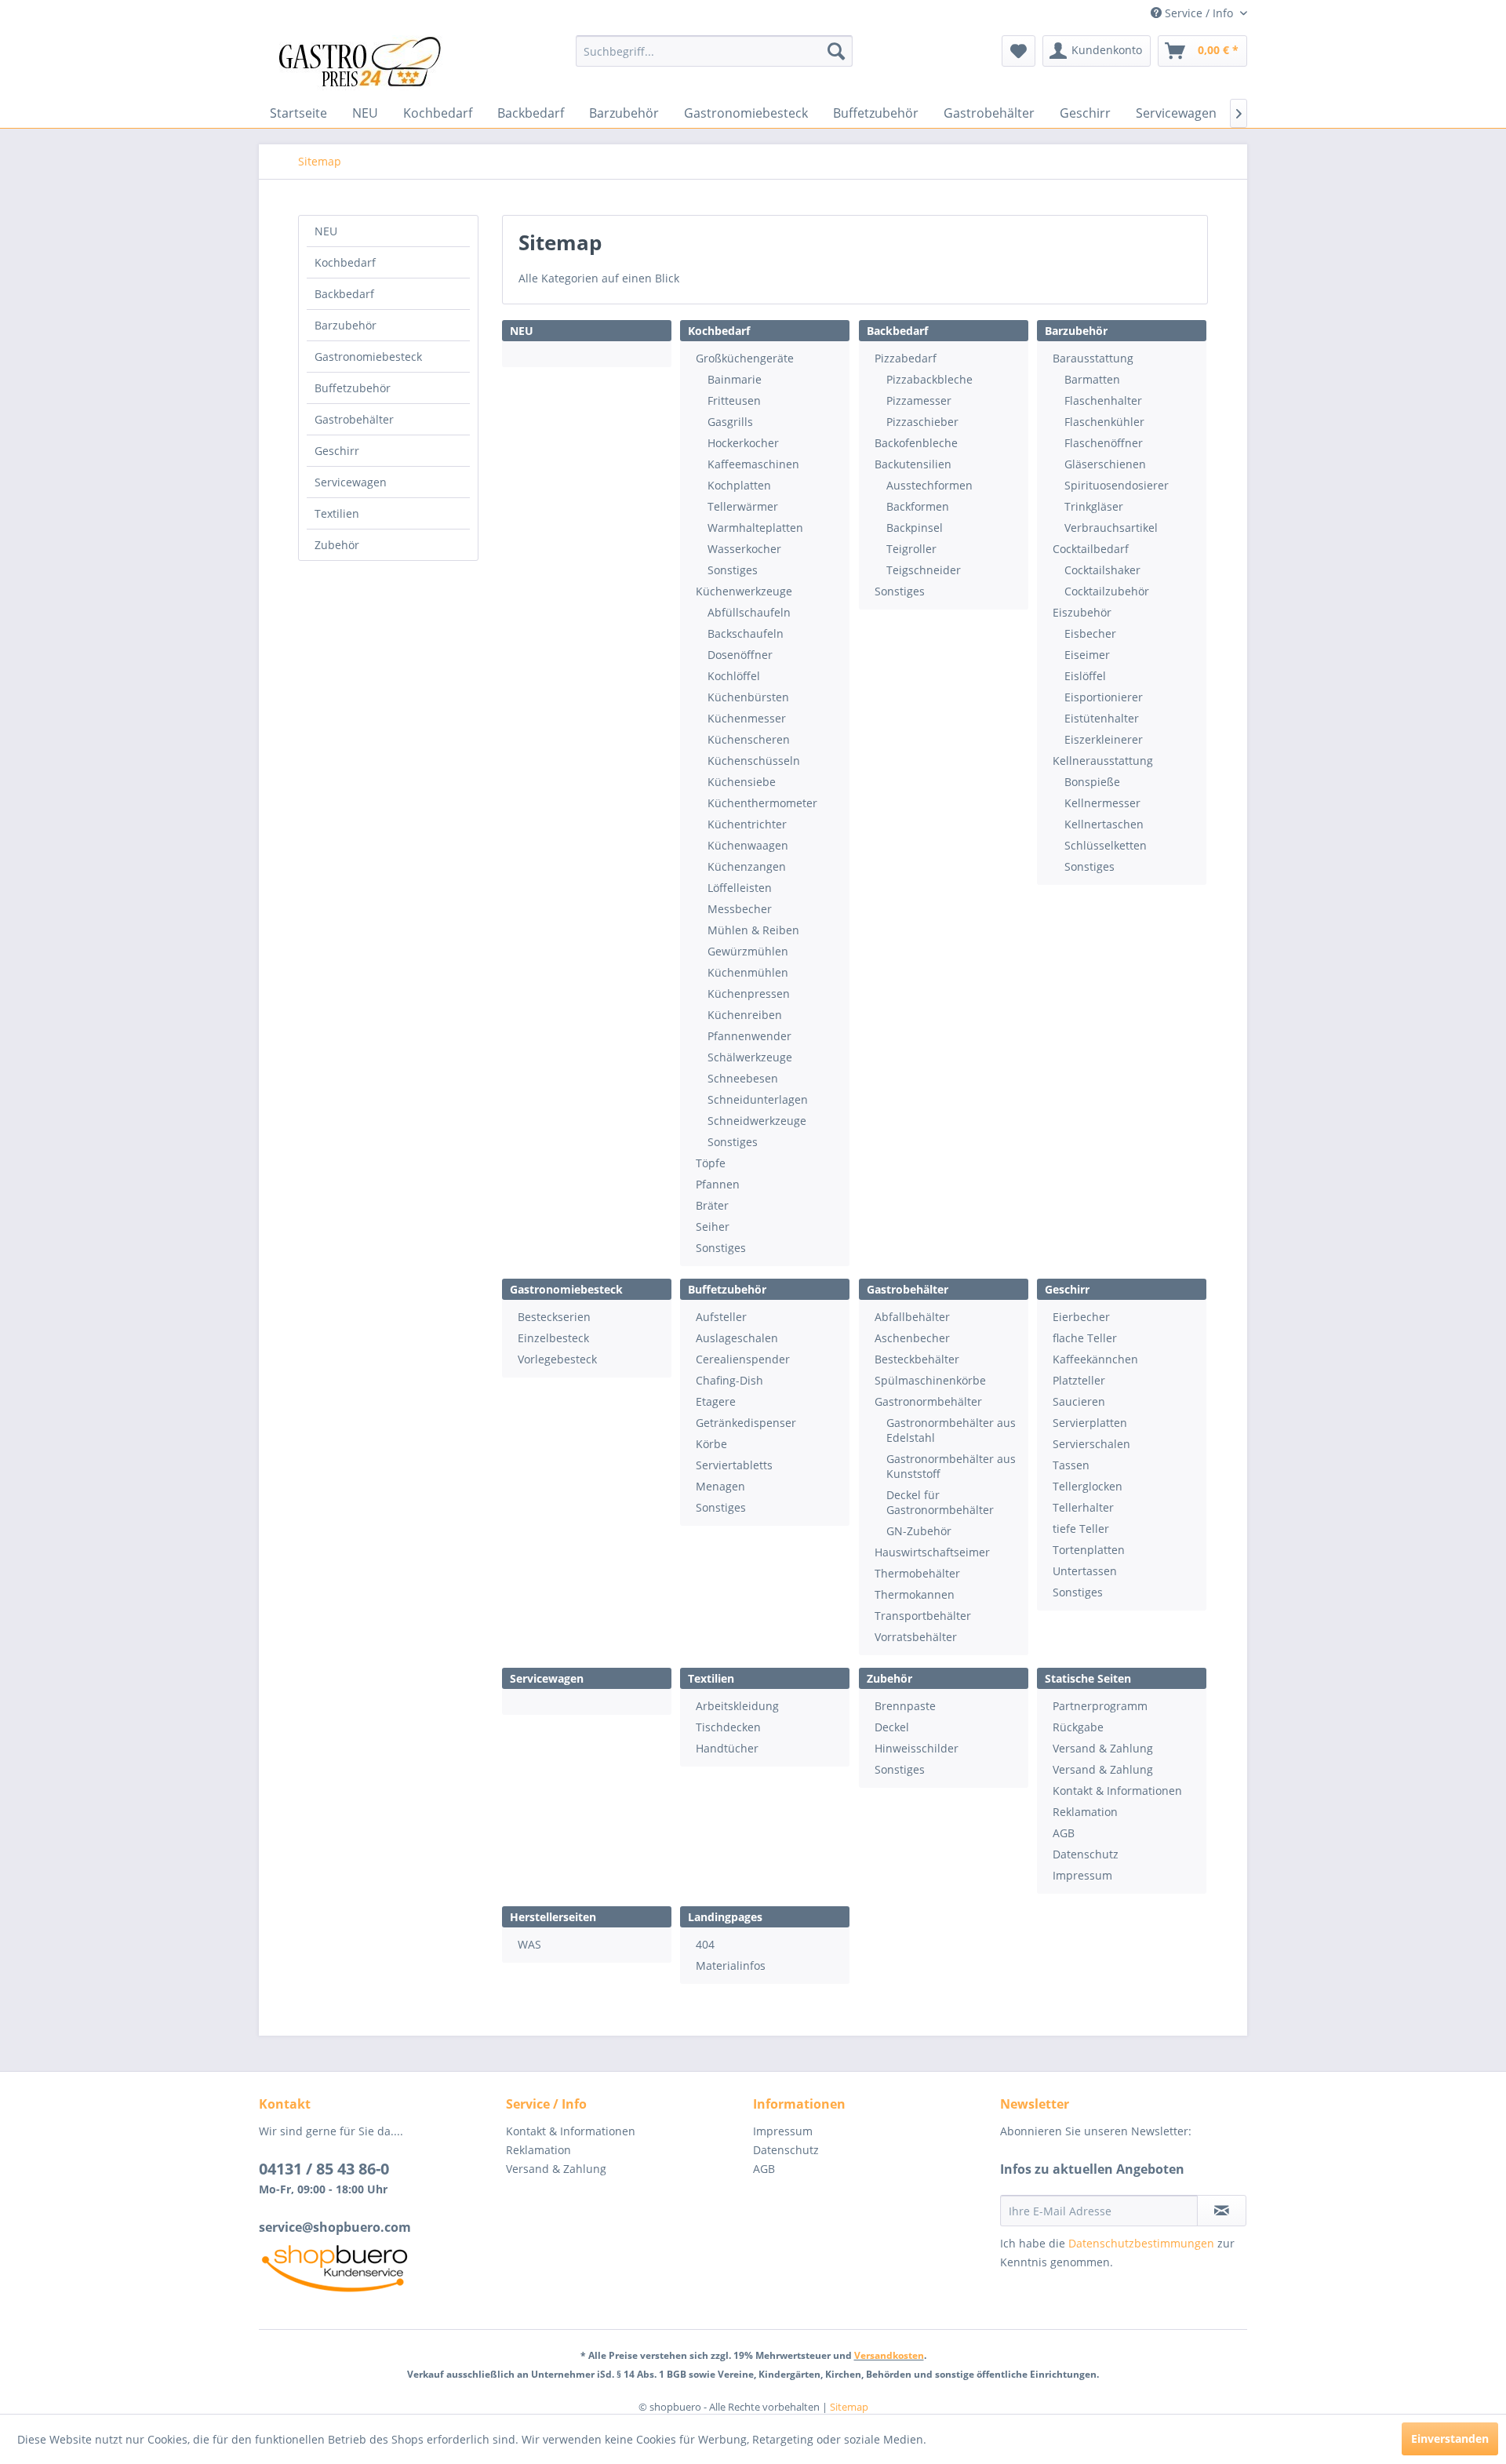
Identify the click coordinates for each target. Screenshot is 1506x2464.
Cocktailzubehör (1107, 591)
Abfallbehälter (912, 1317)
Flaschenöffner (1104, 443)
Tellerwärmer (743, 506)
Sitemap (849, 2407)
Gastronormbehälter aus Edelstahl (951, 1430)
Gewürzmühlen (748, 951)
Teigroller (911, 549)
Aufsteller (721, 1317)
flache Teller (1085, 1338)
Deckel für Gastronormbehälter (940, 1502)
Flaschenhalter (1103, 400)
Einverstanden (1450, 2439)
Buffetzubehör (353, 388)
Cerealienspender (743, 1359)
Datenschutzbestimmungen (1141, 2243)
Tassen (1071, 1465)
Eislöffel (1085, 676)
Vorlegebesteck (557, 1359)
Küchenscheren (749, 739)
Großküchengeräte (745, 358)
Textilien (337, 513)
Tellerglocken (1088, 1486)
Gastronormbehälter (928, 1401)
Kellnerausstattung (1103, 761)
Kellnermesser (1102, 803)
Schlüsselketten (1106, 845)
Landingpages (725, 1917)
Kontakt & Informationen (1117, 1791)
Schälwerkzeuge (750, 1057)
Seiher (713, 1227)
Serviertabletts (734, 1465)
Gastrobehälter (354, 419)
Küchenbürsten (748, 697)
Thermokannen (915, 1594)
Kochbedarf (345, 262)
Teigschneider (924, 570)
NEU (326, 231)
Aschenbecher (912, 1338)
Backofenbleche (916, 443)
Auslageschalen (737, 1338)
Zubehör (337, 545)
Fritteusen (734, 400)
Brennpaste (905, 1706)
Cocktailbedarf (1091, 549)
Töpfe (711, 1163)
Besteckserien (554, 1317)
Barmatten (1092, 379)
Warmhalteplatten (755, 528)
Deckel (892, 1727)
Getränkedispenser (746, 1423)
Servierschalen (1091, 1444)
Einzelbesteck (553, 1338)
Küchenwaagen (748, 845)
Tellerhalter (1083, 1507)
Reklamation (1085, 1812)
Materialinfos (731, 1965)
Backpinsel (915, 528)
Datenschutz (1086, 1854)
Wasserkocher (744, 549)
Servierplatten (1090, 1423)
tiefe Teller (1081, 1529)
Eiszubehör (1082, 612)
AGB (1064, 1833)
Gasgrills (730, 422)
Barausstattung (1093, 358)
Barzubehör (346, 325)
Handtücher (727, 1748)
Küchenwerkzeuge (744, 591)
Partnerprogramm (1100, 1706)
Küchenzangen (747, 866)
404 (705, 1944)
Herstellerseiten (553, 1917)
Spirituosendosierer (1117, 485)
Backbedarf (344, 294)
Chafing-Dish (729, 1380)
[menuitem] (714, 51)
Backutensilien (913, 464)
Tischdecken (728, 1727)
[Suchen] (836, 51)
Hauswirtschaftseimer (932, 1552)
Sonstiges (733, 570)
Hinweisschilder (917, 1748)
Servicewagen (351, 482)
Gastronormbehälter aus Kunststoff (951, 1466)
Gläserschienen (1105, 464)
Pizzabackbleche (929, 379)
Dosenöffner (740, 655)
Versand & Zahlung (1103, 1748)
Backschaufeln (746, 633)
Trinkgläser (1094, 506)
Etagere (716, 1401)
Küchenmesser (747, 718)
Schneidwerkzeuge (757, 1121)
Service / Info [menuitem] (1199, 13)
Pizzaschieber (922, 422)
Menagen (720, 1486)
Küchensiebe (742, 782)
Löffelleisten (740, 888)
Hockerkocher (743, 443)
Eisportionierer (1104, 697)
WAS (529, 1944)
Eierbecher (1081, 1317)
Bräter (712, 1205)
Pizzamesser (919, 400)
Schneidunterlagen (758, 1099)
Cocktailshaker (1102, 570)
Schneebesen (743, 1078)
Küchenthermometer (762, 803)
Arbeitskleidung (737, 1706)
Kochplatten (739, 485)
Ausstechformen (929, 485)
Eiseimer (1087, 655)
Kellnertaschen (1104, 824)
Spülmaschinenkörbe (930, 1380)
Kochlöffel (734, 676)
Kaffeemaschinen (753, 464)
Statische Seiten (1088, 1678)
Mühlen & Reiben (753, 930)
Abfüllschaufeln (749, 612)
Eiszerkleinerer (1104, 739)
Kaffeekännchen (1095, 1359)
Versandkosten (889, 2355)
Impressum (1082, 1875)
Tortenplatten (1089, 1550)
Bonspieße (1092, 782)
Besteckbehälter (917, 1359)
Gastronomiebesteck (368, 357)
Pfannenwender (749, 1036)
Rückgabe (1078, 1727)
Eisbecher (1090, 633)
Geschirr (337, 451)
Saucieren (1079, 1401)
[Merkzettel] (1019, 51)
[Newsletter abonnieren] (1222, 2211)
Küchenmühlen (748, 972)
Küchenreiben (745, 1015)
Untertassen (1085, 1571)
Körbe (711, 1444)
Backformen (918, 506)
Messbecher (740, 909)
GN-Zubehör (919, 1531)
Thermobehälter (917, 1573)
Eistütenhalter (1102, 718)
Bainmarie (735, 379)
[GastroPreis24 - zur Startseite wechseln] (365, 63)
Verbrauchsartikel (1111, 528)
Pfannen (718, 1184)
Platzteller (1079, 1380)
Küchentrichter (747, 824)
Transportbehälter (923, 1616)
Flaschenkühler (1104, 422)
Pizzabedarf (906, 358)
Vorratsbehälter (916, 1637)
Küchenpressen (749, 994)
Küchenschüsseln (754, 761)
